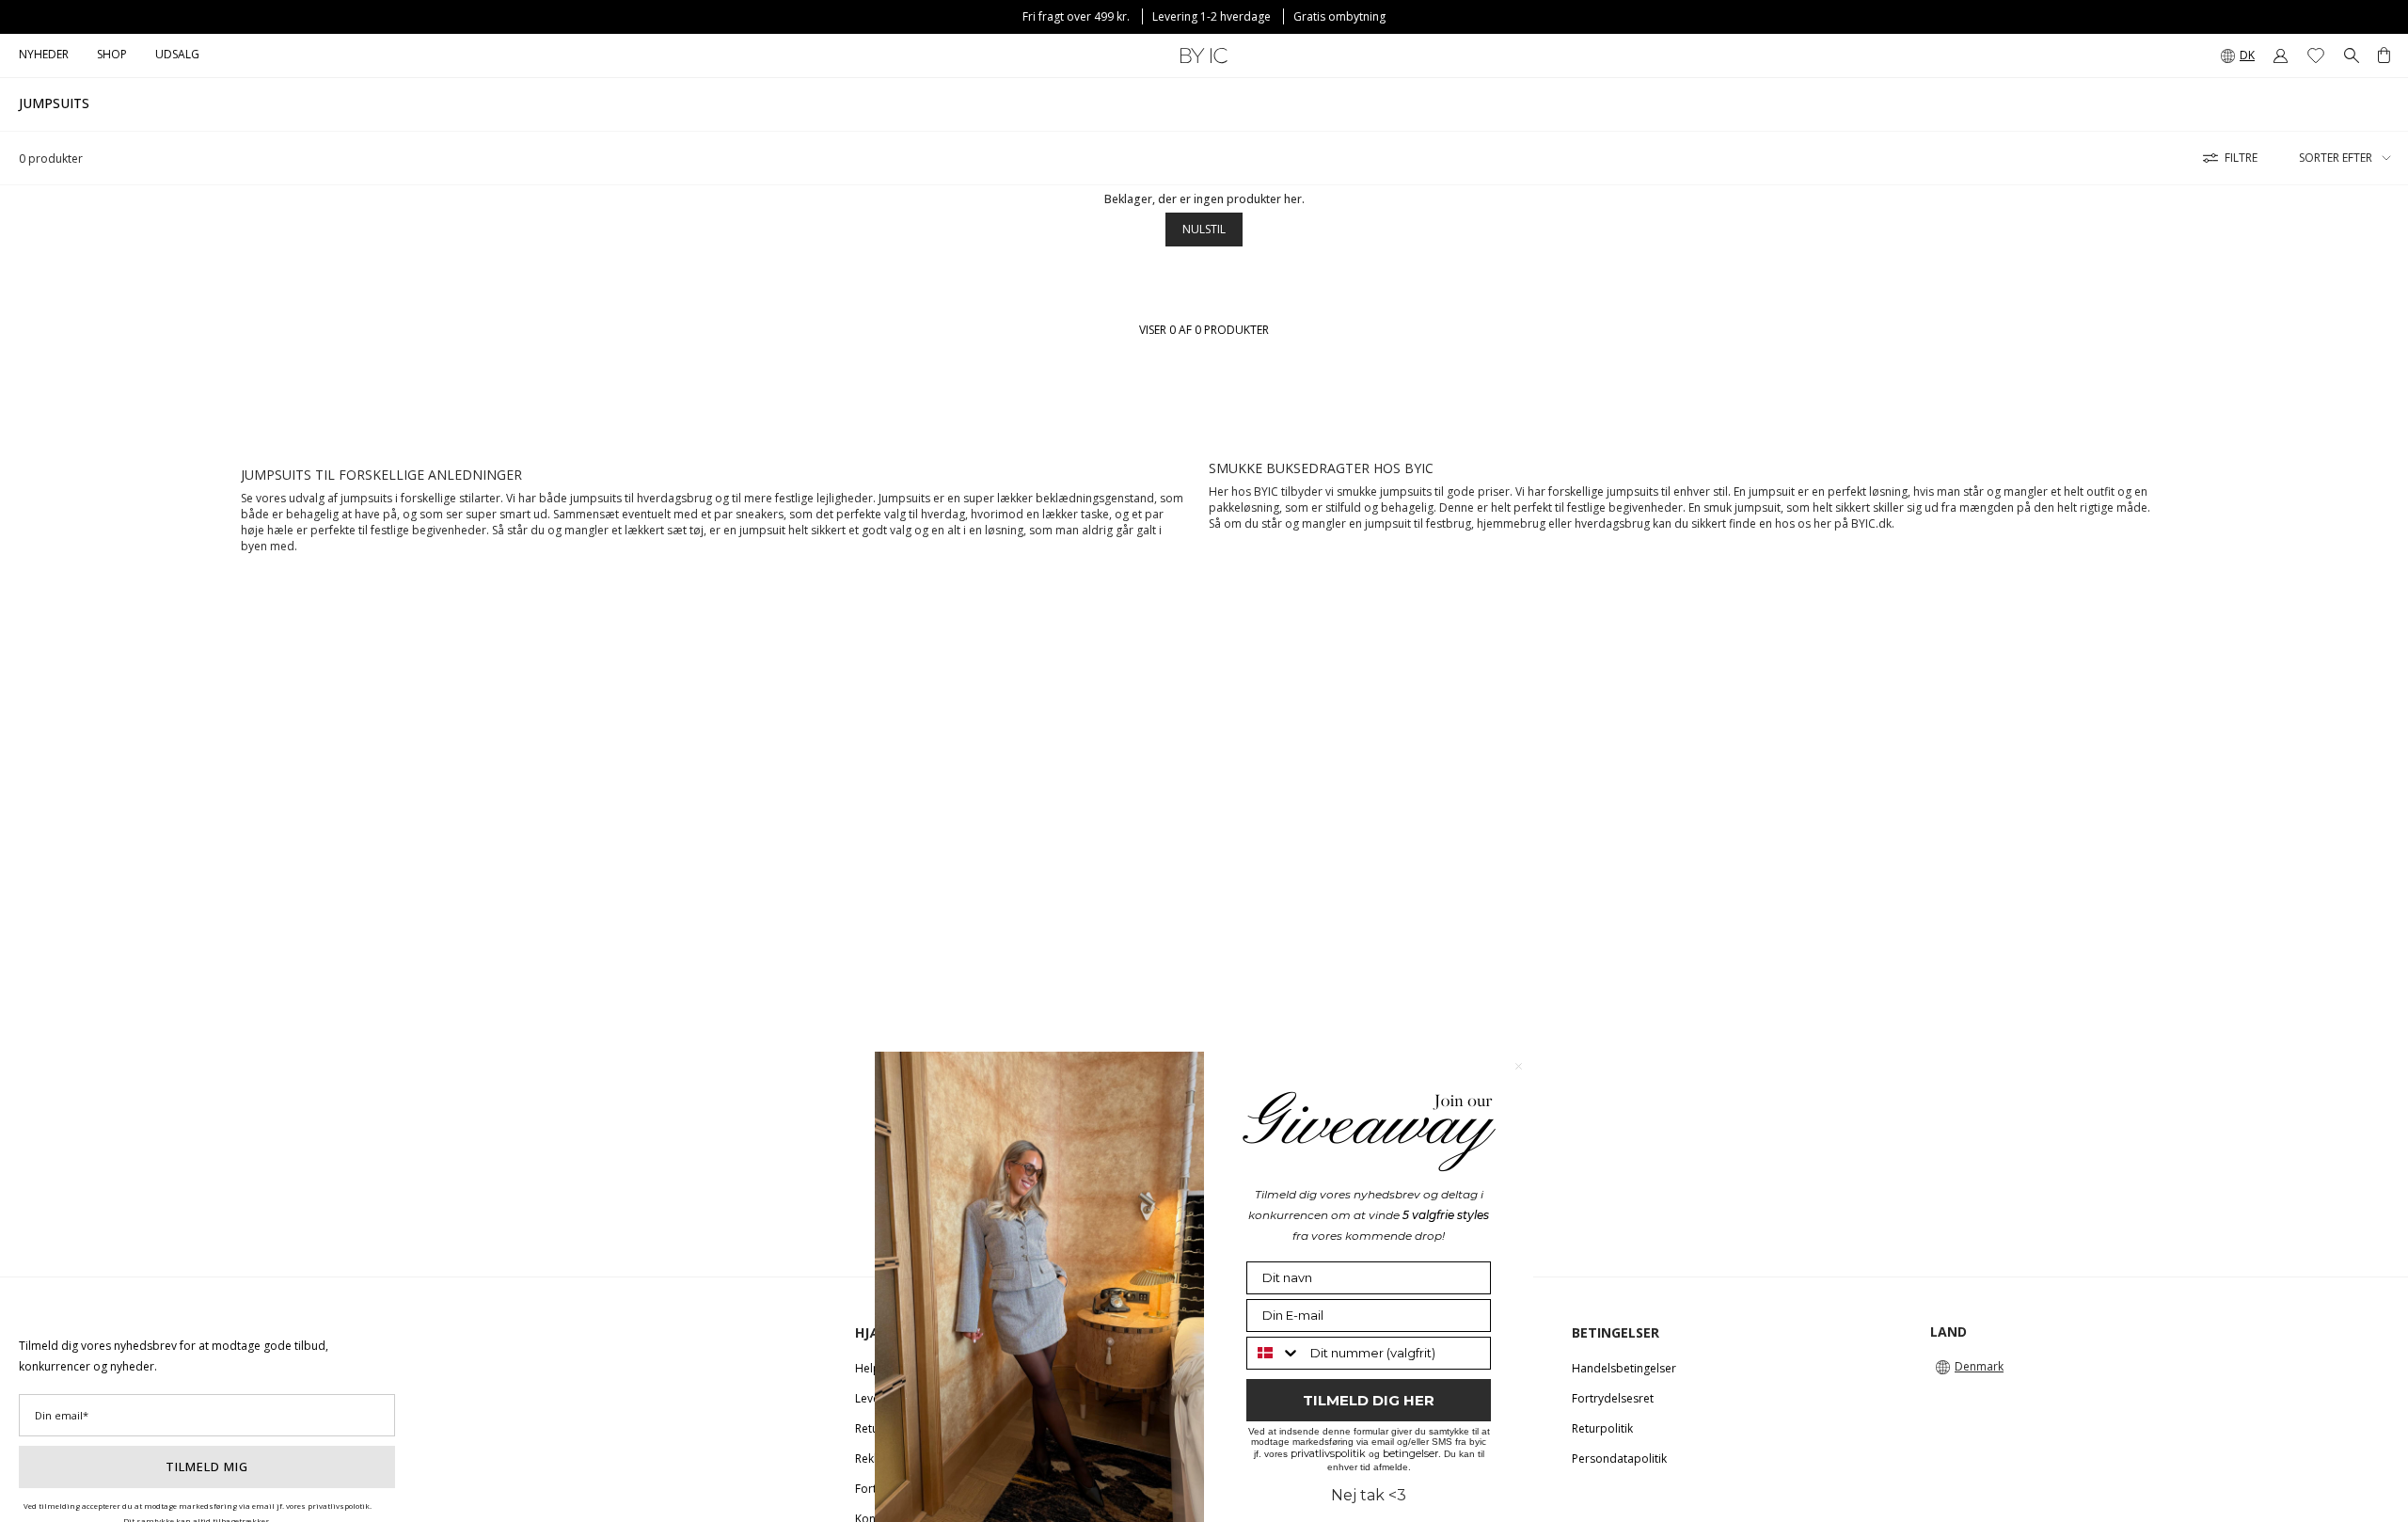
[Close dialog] (1519, 1066)
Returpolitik (1602, 1428)
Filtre (2241, 158)
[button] (112, 55)
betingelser (1410, 1453)
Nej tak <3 (1369, 1495)
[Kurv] (2384, 55)
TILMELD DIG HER (1369, 1400)
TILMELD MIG (207, 1467)
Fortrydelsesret (1613, 1398)
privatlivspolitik (1328, 1453)
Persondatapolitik (1619, 1459)
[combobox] (1274, 1353)
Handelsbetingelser (1624, 1368)
